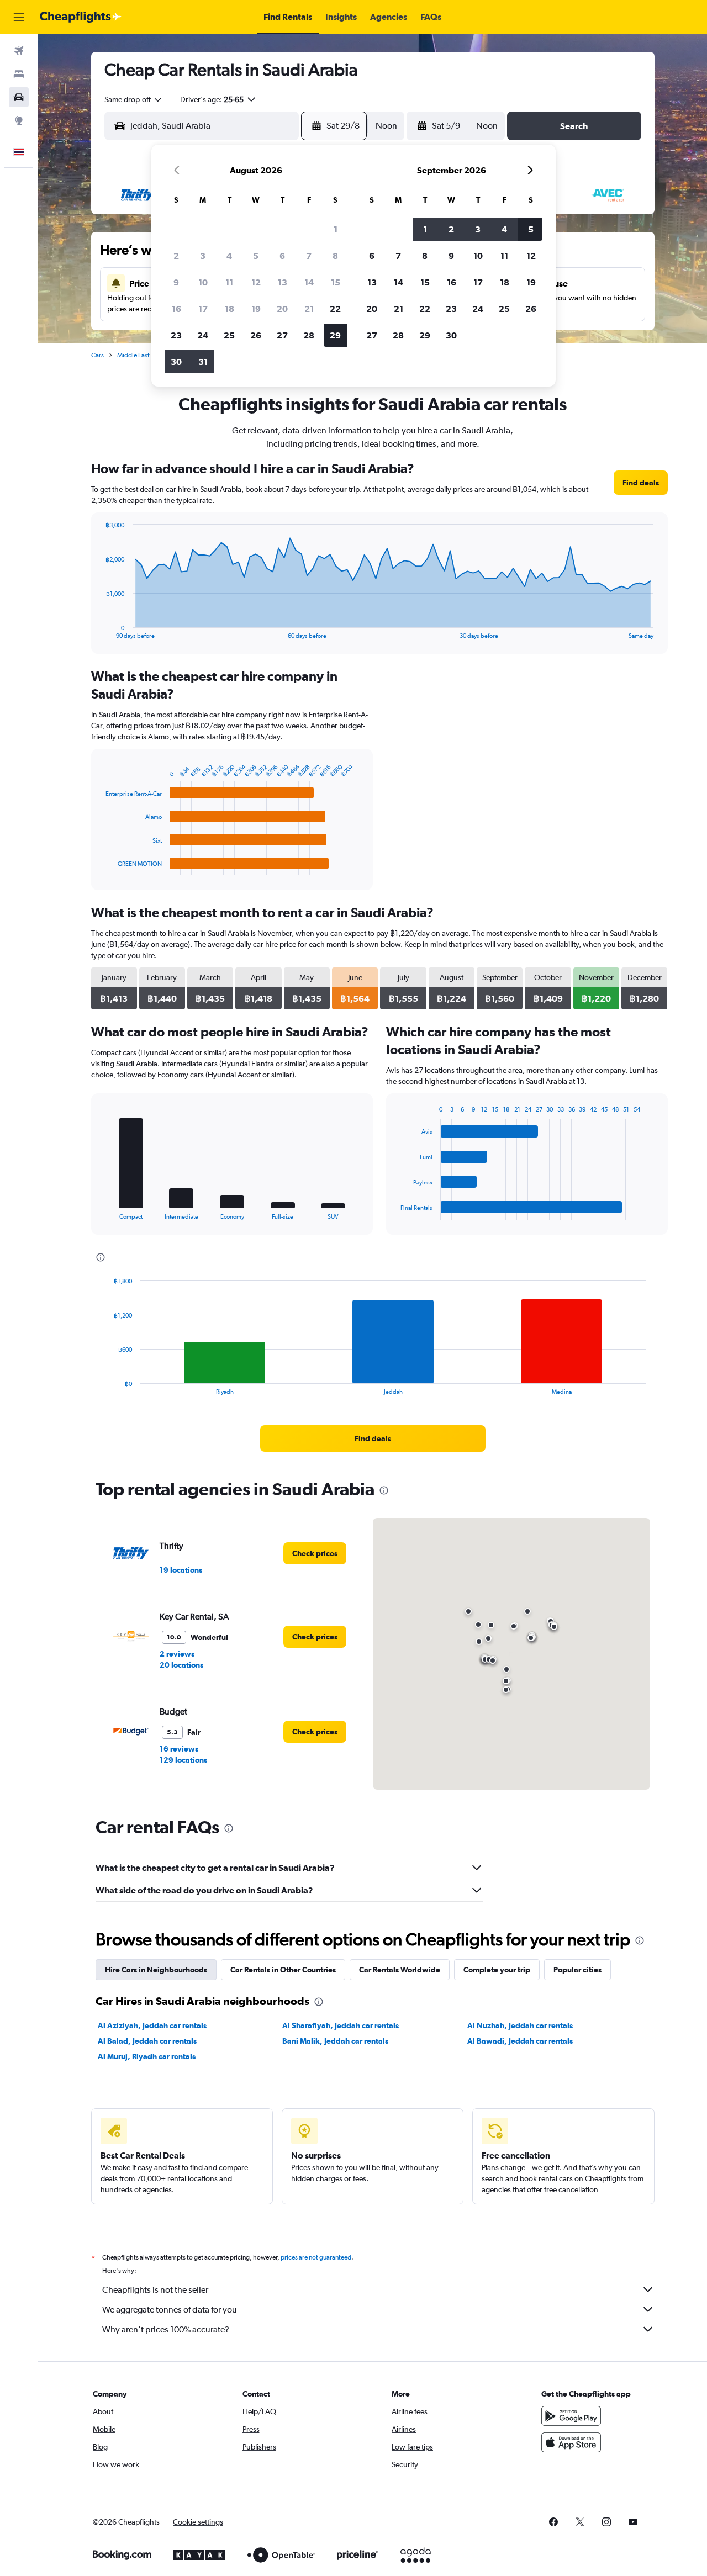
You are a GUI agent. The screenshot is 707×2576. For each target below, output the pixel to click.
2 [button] (176, 256)
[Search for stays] (19, 74)
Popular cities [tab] (577, 1970)
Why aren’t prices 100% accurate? (166, 2329)
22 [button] (335, 309)
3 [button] (203, 256)
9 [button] (176, 282)
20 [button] (282, 309)
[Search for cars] (19, 97)
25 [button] (229, 335)
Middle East (133, 355)
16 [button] (176, 309)
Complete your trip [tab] (497, 1970)
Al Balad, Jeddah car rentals (147, 2041)
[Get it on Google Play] (571, 2416)
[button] (19, 17)
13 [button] (283, 282)
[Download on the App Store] (571, 2442)
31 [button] (203, 362)
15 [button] (336, 282)
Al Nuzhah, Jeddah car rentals (520, 2025)
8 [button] (335, 256)
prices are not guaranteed (316, 2257)
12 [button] (256, 282)
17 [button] (203, 309)
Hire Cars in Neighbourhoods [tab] (156, 1970)
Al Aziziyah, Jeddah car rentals (152, 2025)
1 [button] (336, 229)
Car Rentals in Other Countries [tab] (283, 1970)
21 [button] (309, 309)
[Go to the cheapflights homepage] (81, 17)
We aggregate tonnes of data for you (170, 2310)
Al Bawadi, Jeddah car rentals (520, 2041)
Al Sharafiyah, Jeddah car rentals (341, 2025)
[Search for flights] (19, 51)
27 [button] (282, 335)
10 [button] (203, 282)
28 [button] (309, 335)
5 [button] (256, 256)
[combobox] (134, 99)
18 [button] (229, 309)
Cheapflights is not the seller (155, 2290)
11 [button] (229, 282)
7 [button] (309, 256)
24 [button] (203, 335)
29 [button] (335, 335)
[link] (641, 483)
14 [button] (309, 282)
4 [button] (229, 256)
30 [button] (176, 362)
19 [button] (256, 309)
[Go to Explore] (19, 120)
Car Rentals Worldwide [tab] (400, 1970)
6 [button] (282, 256)
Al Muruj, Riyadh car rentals (147, 2056)
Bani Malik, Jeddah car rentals (335, 2041)
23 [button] (176, 335)
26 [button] (256, 335)
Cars (97, 355)
